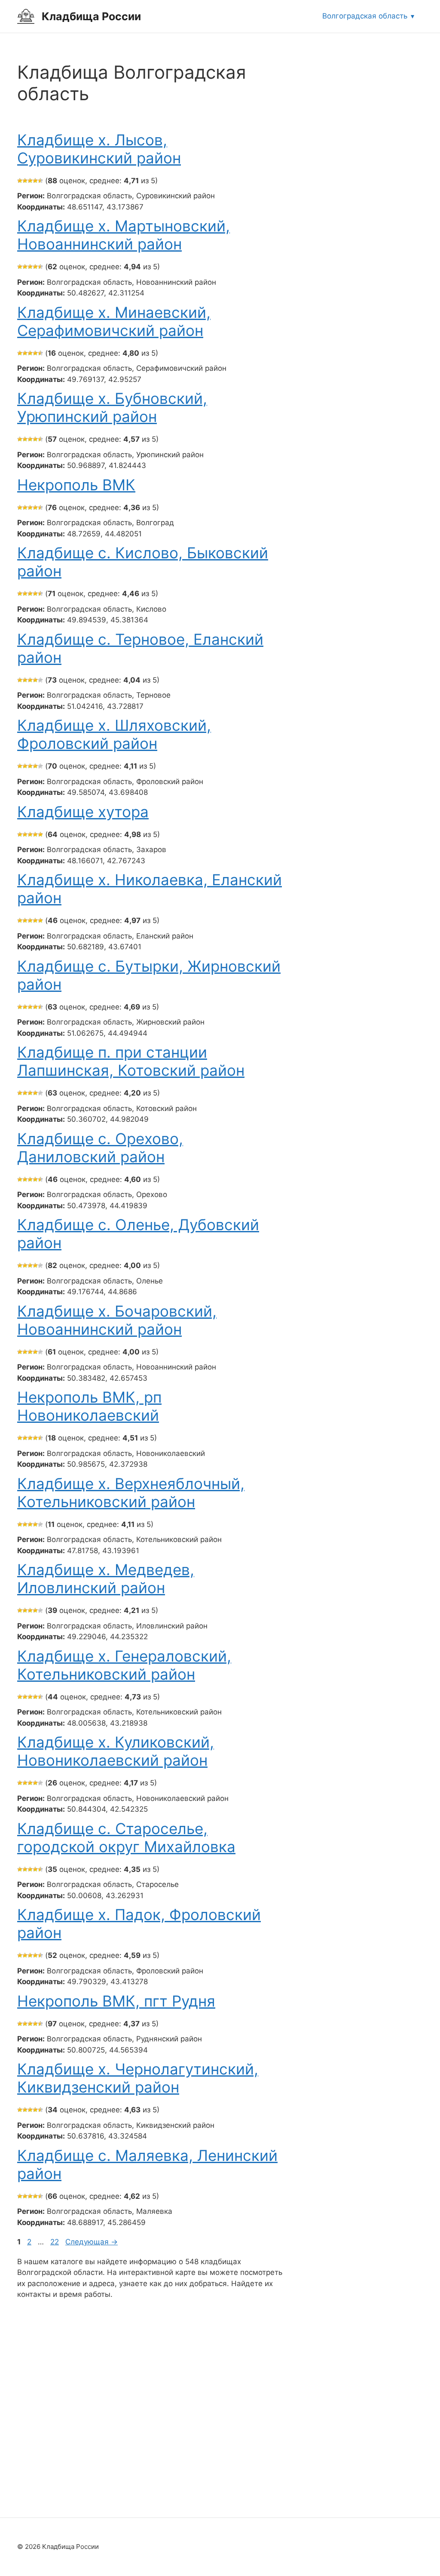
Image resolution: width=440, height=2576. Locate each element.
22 (55, 2242)
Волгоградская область (365, 16)
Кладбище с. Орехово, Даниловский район (100, 1148)
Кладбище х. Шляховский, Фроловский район (114, 734)
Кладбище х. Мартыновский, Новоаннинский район (124, 235)
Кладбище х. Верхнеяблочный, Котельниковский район (131, 1493)
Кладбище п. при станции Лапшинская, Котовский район (131, 1061)
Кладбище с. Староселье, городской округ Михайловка (126, 1837)
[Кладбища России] (26, 16)
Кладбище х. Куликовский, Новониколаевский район (116, 1751)
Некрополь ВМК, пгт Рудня (116, 2001)
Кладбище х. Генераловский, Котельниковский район (124, 1665)
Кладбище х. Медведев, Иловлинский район (106, 1579)
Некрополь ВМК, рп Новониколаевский (89, 1406)
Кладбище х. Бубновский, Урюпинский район (112, 407)
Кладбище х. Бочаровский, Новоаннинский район (117, 1320)
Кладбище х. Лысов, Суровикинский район (99, 149)
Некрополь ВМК (76, 485)
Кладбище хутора (83, 812)
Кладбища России (91, 16)
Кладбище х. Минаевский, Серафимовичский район (114, 321)
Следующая (92, 2242)
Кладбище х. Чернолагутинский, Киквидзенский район (138, 2078)
